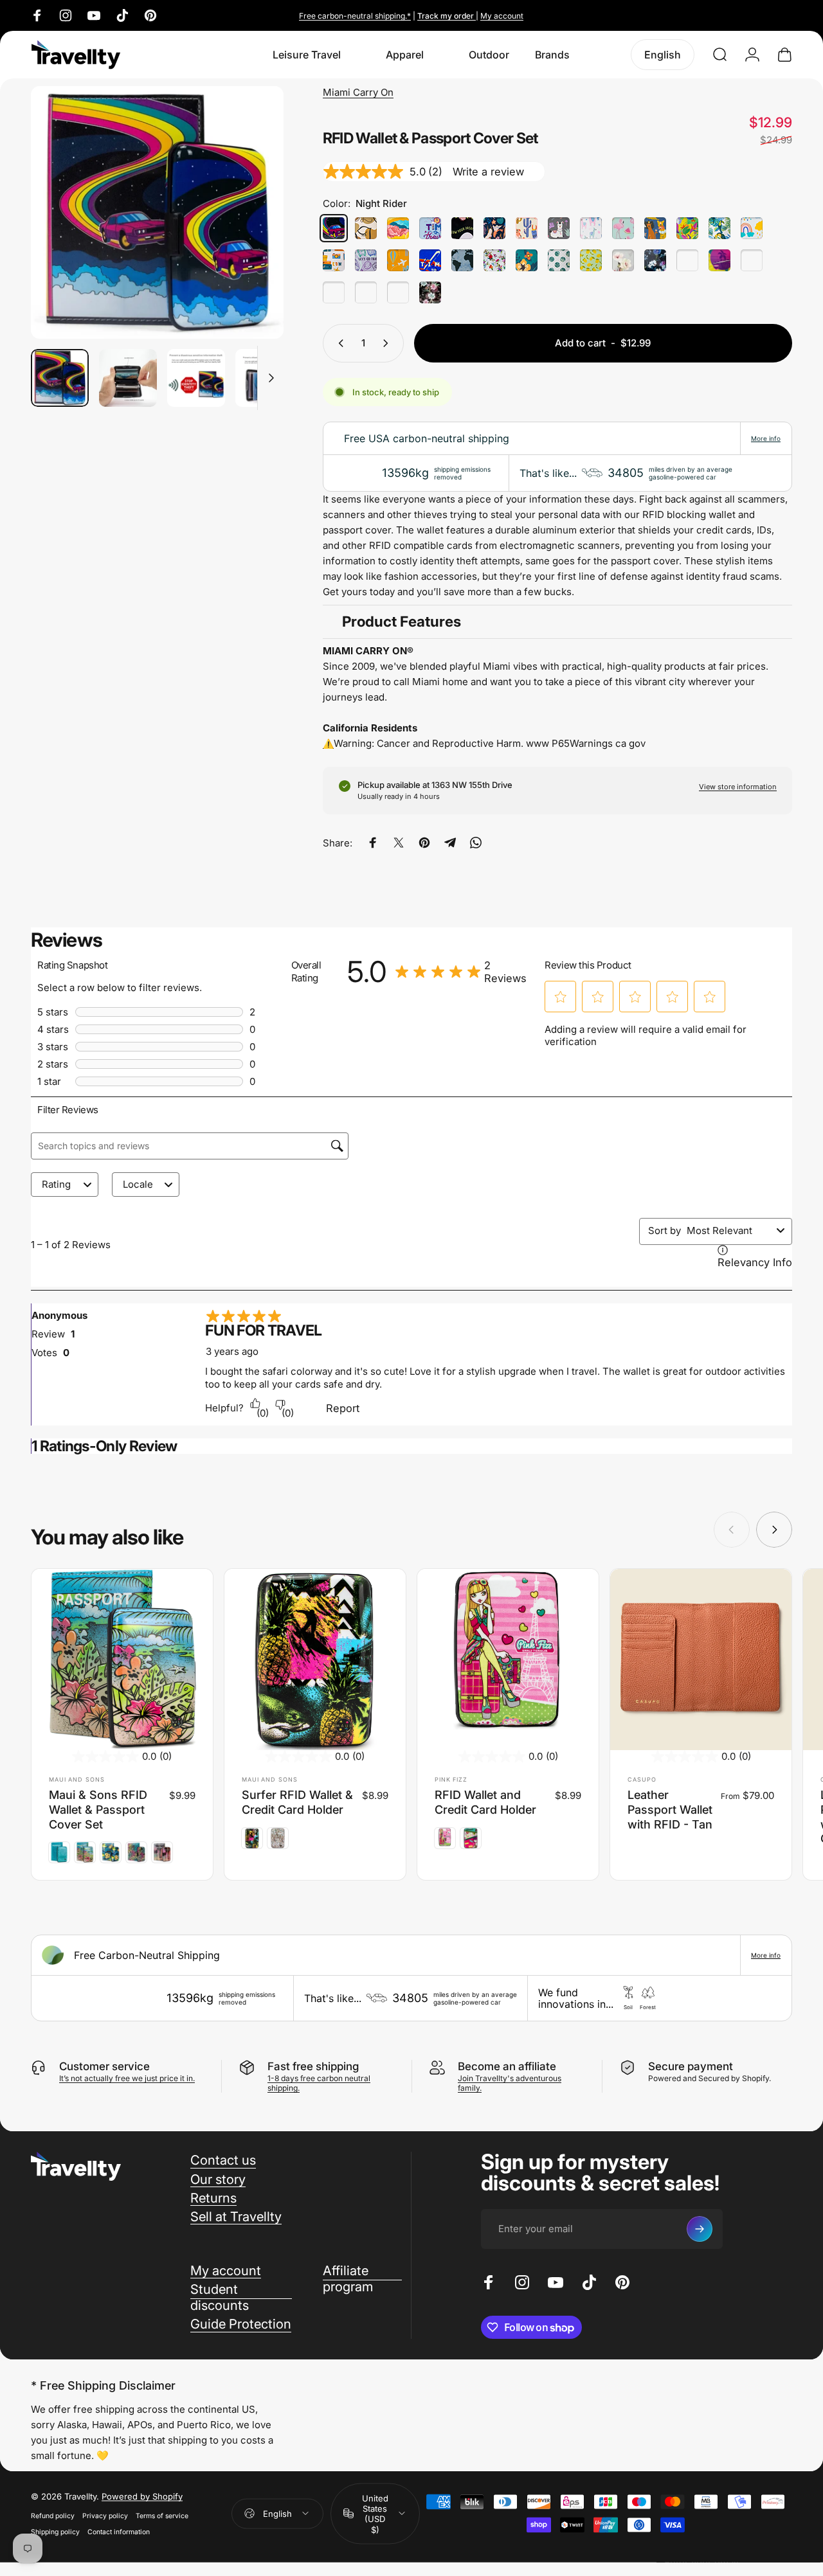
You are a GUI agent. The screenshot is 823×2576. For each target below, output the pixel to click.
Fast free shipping (313, 2066)
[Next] (250, 233)
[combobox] (729, 1230)
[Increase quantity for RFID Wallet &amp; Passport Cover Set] (388, 343)
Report (343, 1408)
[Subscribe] (700, 2229)
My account (502, 16)
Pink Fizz (451, 1779)
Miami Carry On (358, 92)
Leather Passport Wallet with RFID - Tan (670, 1809)
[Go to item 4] (264, 378)
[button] (561, 997)
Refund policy (53, 2516)
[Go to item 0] (60, 378)
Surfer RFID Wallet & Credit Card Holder (297, 1802)
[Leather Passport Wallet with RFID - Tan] (701, 1659)
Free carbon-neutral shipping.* (355, 16)
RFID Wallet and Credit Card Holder (485, 1802)
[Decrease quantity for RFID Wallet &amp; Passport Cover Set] (338, 343)
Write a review (488, 172)
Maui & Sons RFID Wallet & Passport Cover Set (98, 1809)
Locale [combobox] (138, 1184)
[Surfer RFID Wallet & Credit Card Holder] (315, 1659)
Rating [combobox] (56, 1184)
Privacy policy (105, 2516)
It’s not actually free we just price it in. (127, 2078)
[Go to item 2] (128, 378)
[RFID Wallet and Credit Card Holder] (508, 1659)
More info (766, 438)
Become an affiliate (507, 2066)
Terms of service (162, 2516)
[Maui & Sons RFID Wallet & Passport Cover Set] (122, 1659)
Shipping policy (55, 2532)
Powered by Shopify (142, 2496)
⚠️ (328, 743)
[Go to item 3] (196, 378)
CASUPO (642, 1779)
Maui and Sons (77, 1779)
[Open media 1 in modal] (157, 212)
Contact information (119, 2532)
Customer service (104, 2066)
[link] (461, 972)
